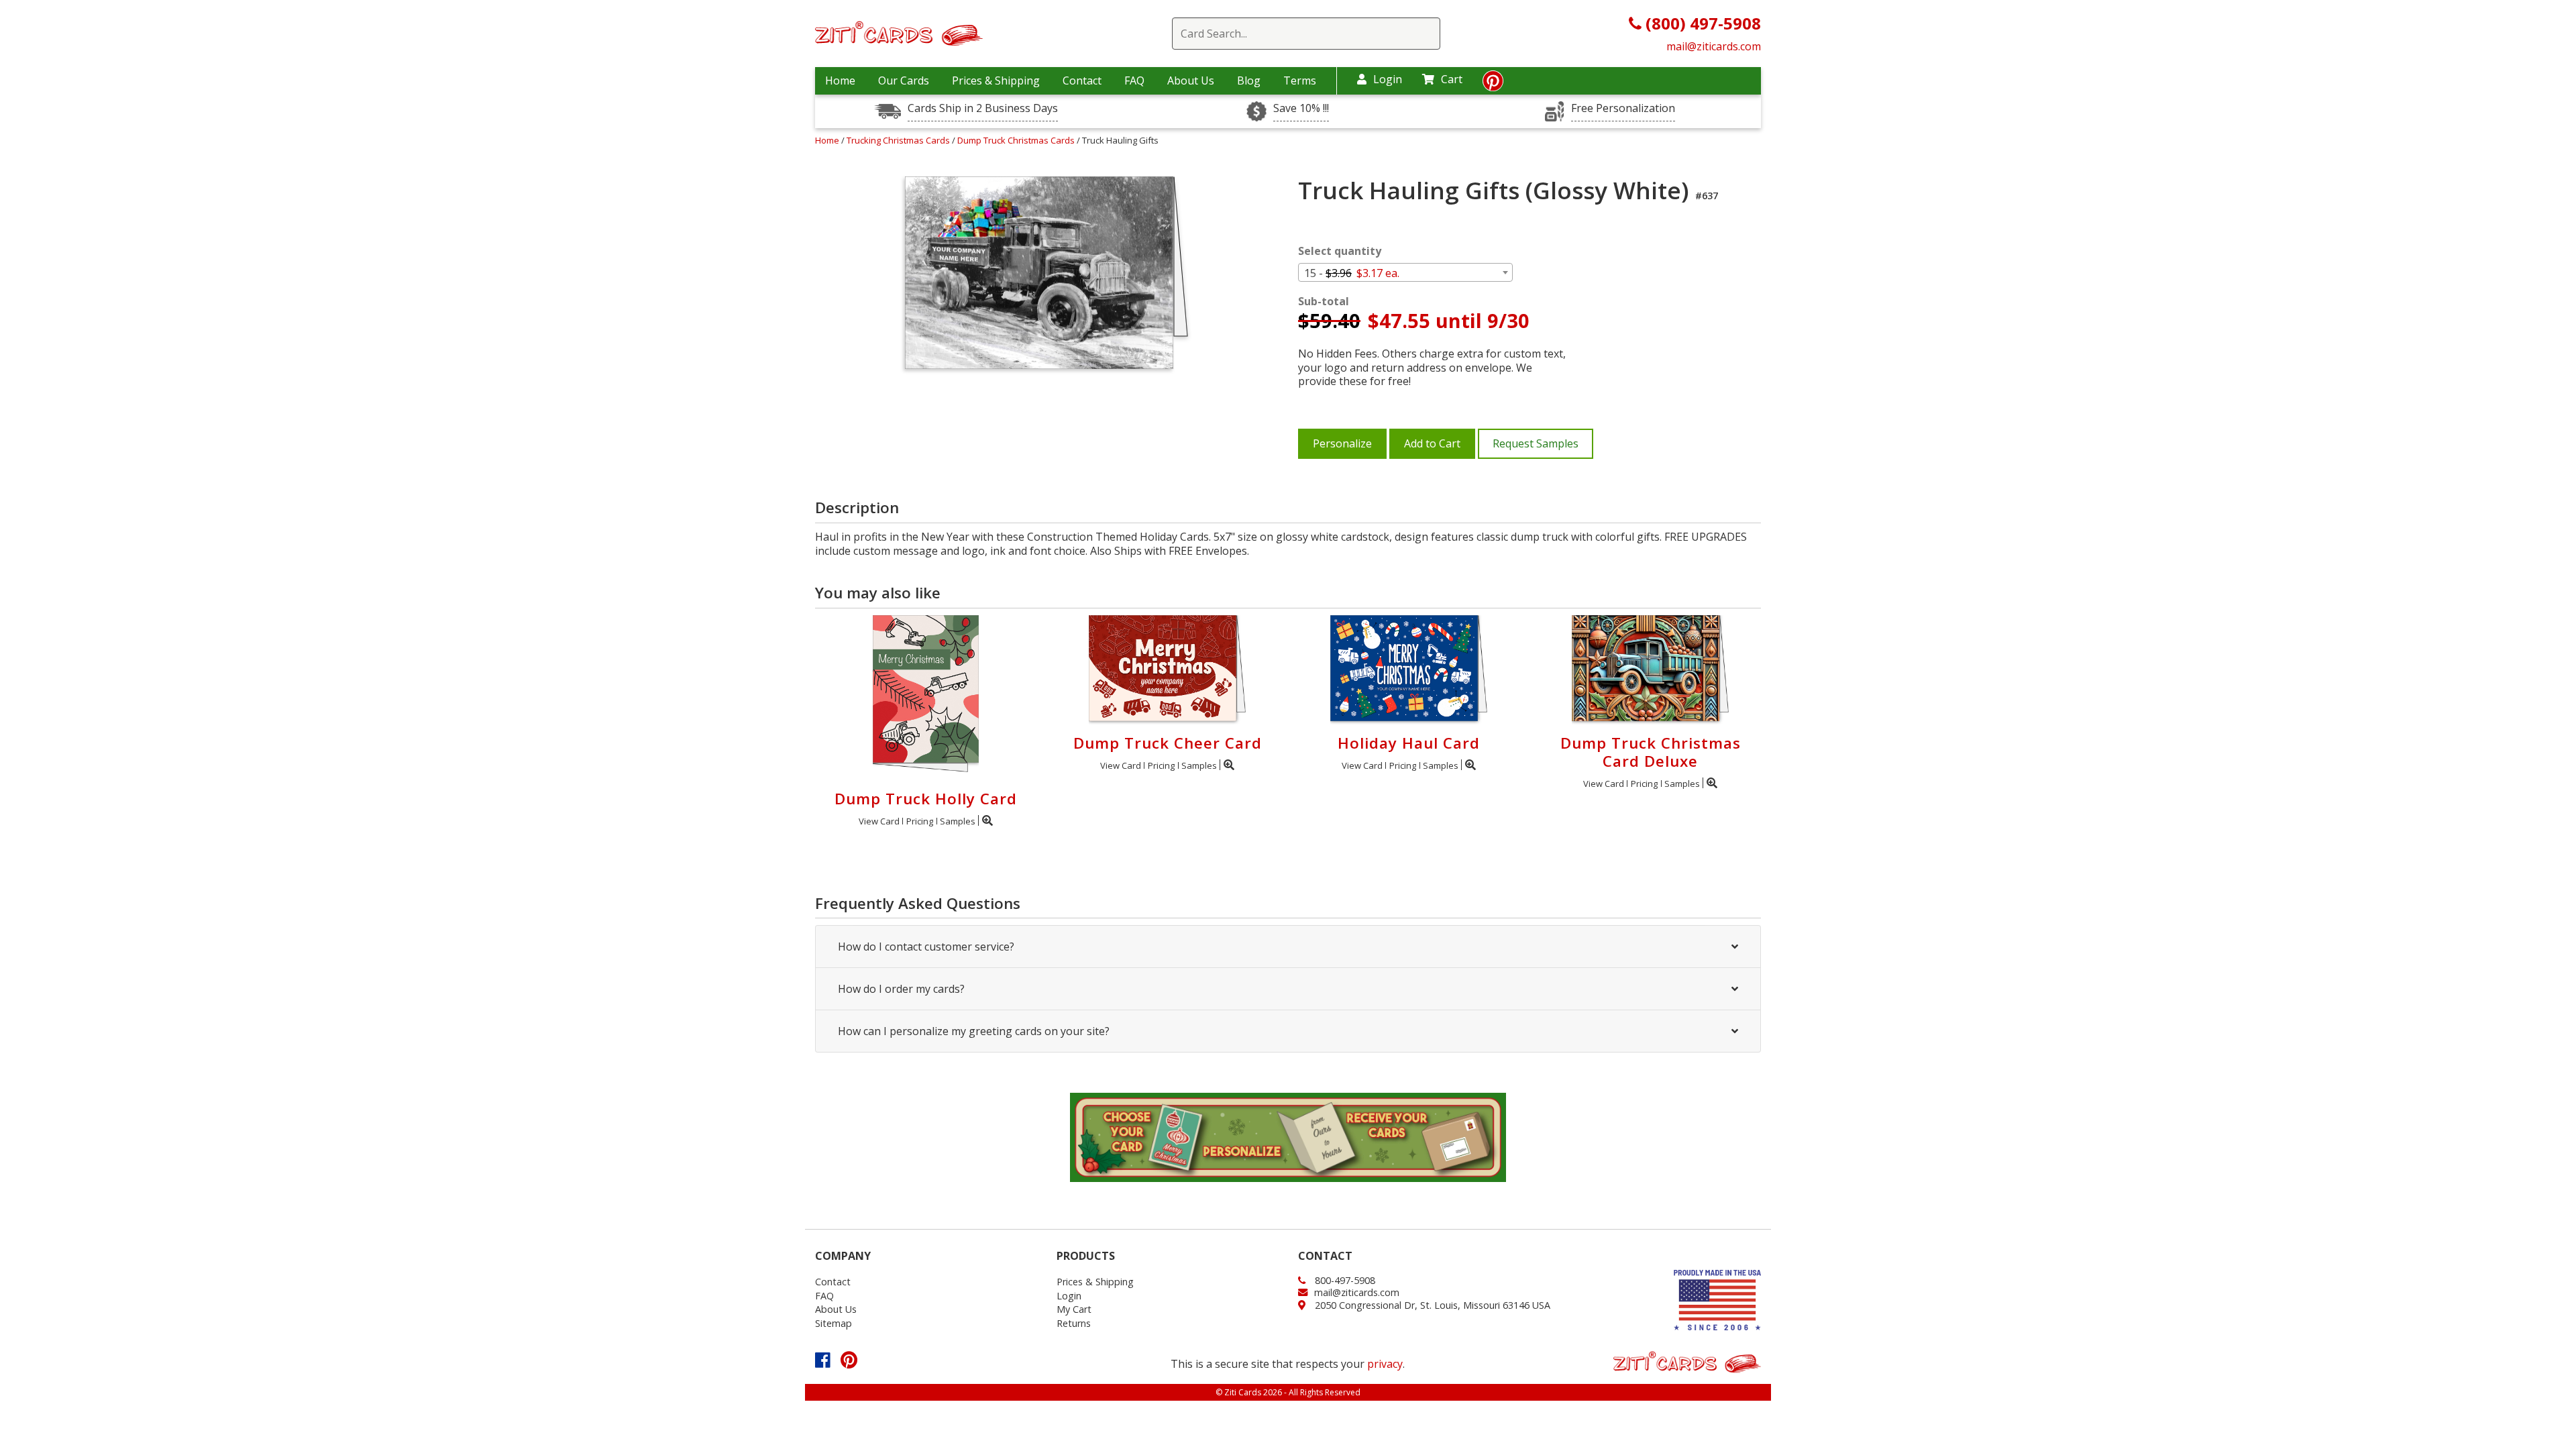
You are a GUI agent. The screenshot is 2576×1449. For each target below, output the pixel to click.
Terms (1300, 80)
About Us (1191, 80)
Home (840, 80)
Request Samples (1536, 443)
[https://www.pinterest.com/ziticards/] (1493, 85)
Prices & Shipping (996, 80)
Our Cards (904, 80)
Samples (958, 821)
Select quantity (1340, 251)
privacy (1385, 1364)
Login (1388, 79)
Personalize (1342, 443)
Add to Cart (1432, 443)
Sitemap (834, 1323)
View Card (879, 821)
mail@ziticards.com (1714, 46)
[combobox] (1405, 272)
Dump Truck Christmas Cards (1017, 140)
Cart (1452, 79)
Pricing (920, 821)
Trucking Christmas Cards (899, 140)
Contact (1082, 80)
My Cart (1074, 1309)
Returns (1074, 1323)
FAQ (1134, 80)
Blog (1249, 80)
